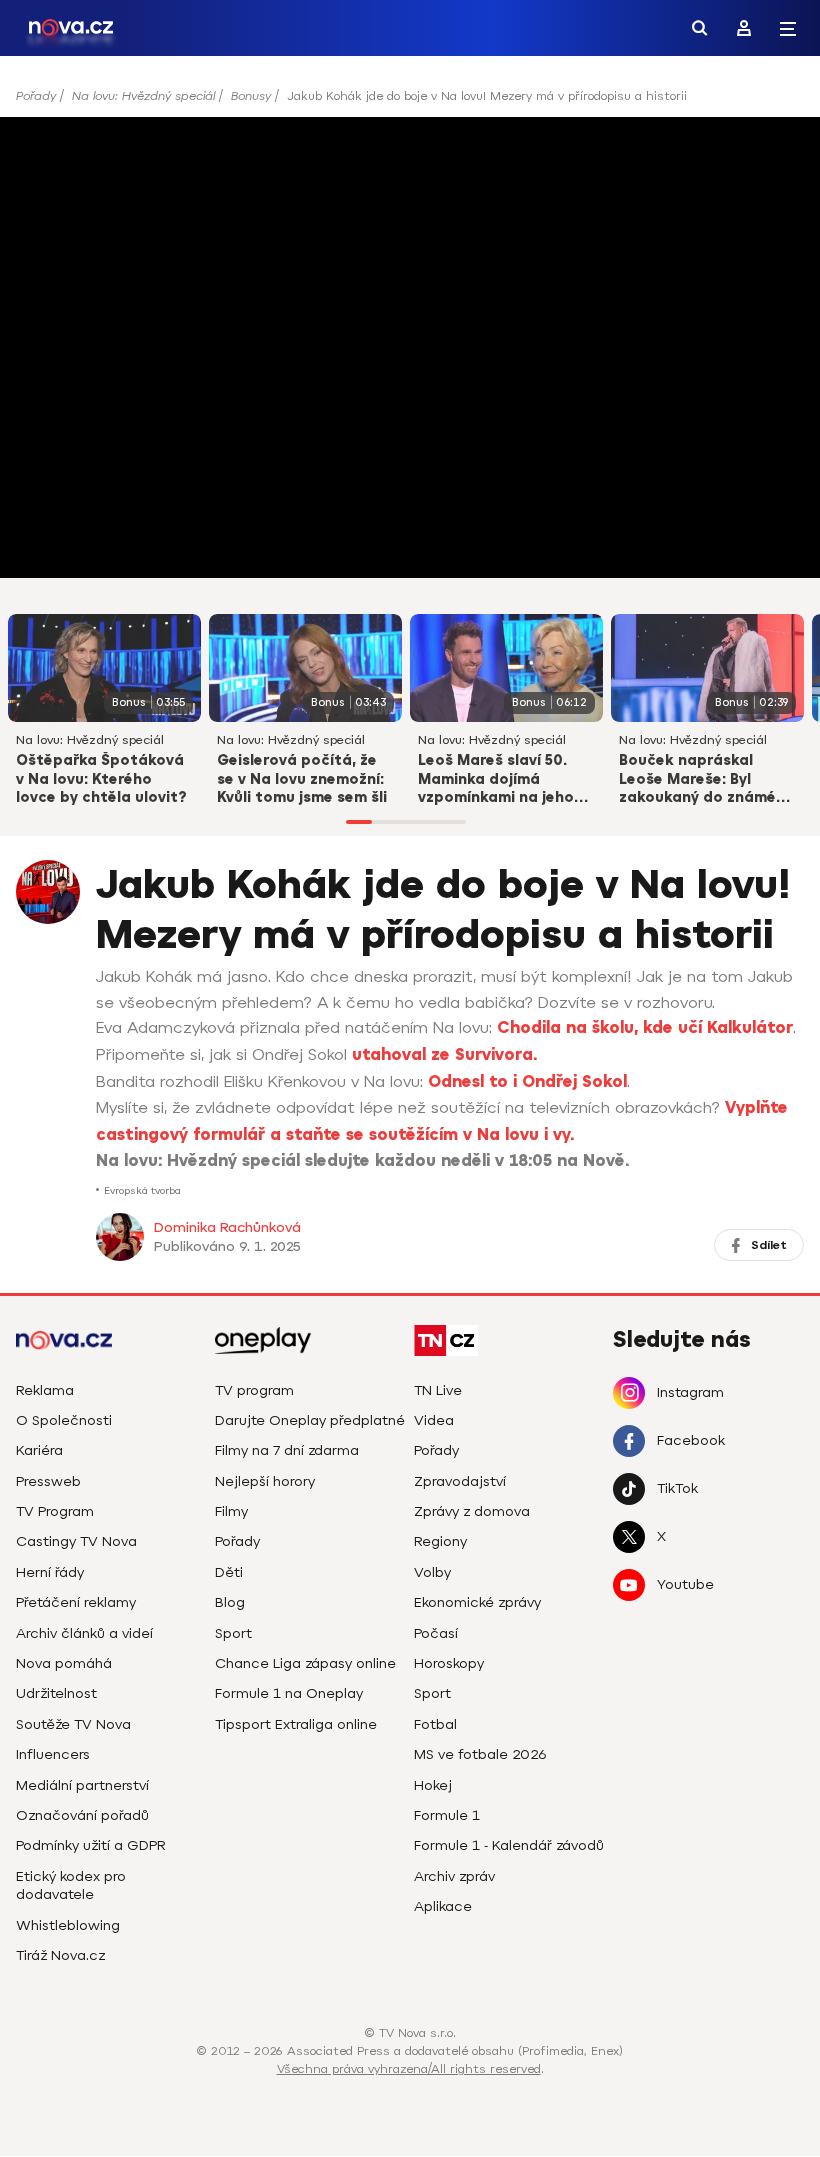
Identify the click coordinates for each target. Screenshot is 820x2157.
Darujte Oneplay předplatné (310, 1420)
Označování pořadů (82, 1815)
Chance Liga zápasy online (305, 1663)
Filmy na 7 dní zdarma (287, 1450)
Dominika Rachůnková (227, 1227)
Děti (229, 1572)
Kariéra (39, 1450)
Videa (434, 1420)
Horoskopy (449, 1663)
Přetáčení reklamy (76, 1602)
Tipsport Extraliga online (296, 1724)
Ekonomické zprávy (477, 1602)
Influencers (53, 1754)
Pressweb (48, 1481)
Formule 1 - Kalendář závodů (509, 1845)
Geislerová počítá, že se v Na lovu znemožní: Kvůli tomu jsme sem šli (302, 779)
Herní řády (50, 1572)
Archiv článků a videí (84, 1633)
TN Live (438, 1390)
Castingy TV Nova (76, 1541)
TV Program (55, 1511)
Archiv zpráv (454, 1876)
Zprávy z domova (472, 1511)
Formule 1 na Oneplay (289, 1693)
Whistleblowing (68, 1925)
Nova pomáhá (64, 1663)
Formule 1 (447, 1815)
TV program (254, 1390)
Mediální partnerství (82, 1785)
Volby (432, 1572)
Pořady (36, 96)
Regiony (440, 1541)
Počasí (436, 1633)
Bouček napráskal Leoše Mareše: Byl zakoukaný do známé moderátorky (697, 781)
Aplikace (443, 1906)
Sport (233, 1633)
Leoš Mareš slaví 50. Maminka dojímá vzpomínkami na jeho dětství (496, 781)
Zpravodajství (460, 1481)
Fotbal (435, 1724)
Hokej (433, 1785)
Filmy (231, 1511)
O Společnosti (64, 1420)
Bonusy (251, 96)
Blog (230, 1602)
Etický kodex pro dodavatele (71, 1885)
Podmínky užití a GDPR (91, 1845)
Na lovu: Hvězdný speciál (143, 96)
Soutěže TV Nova (73, 1724)
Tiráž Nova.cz (60, 1955)
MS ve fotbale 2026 (480, 1754)
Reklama (45, 1390)
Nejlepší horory (265, 1481)
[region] (410, 102)
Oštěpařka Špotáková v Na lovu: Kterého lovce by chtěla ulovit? (101, 779)
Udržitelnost (56, 1693)
